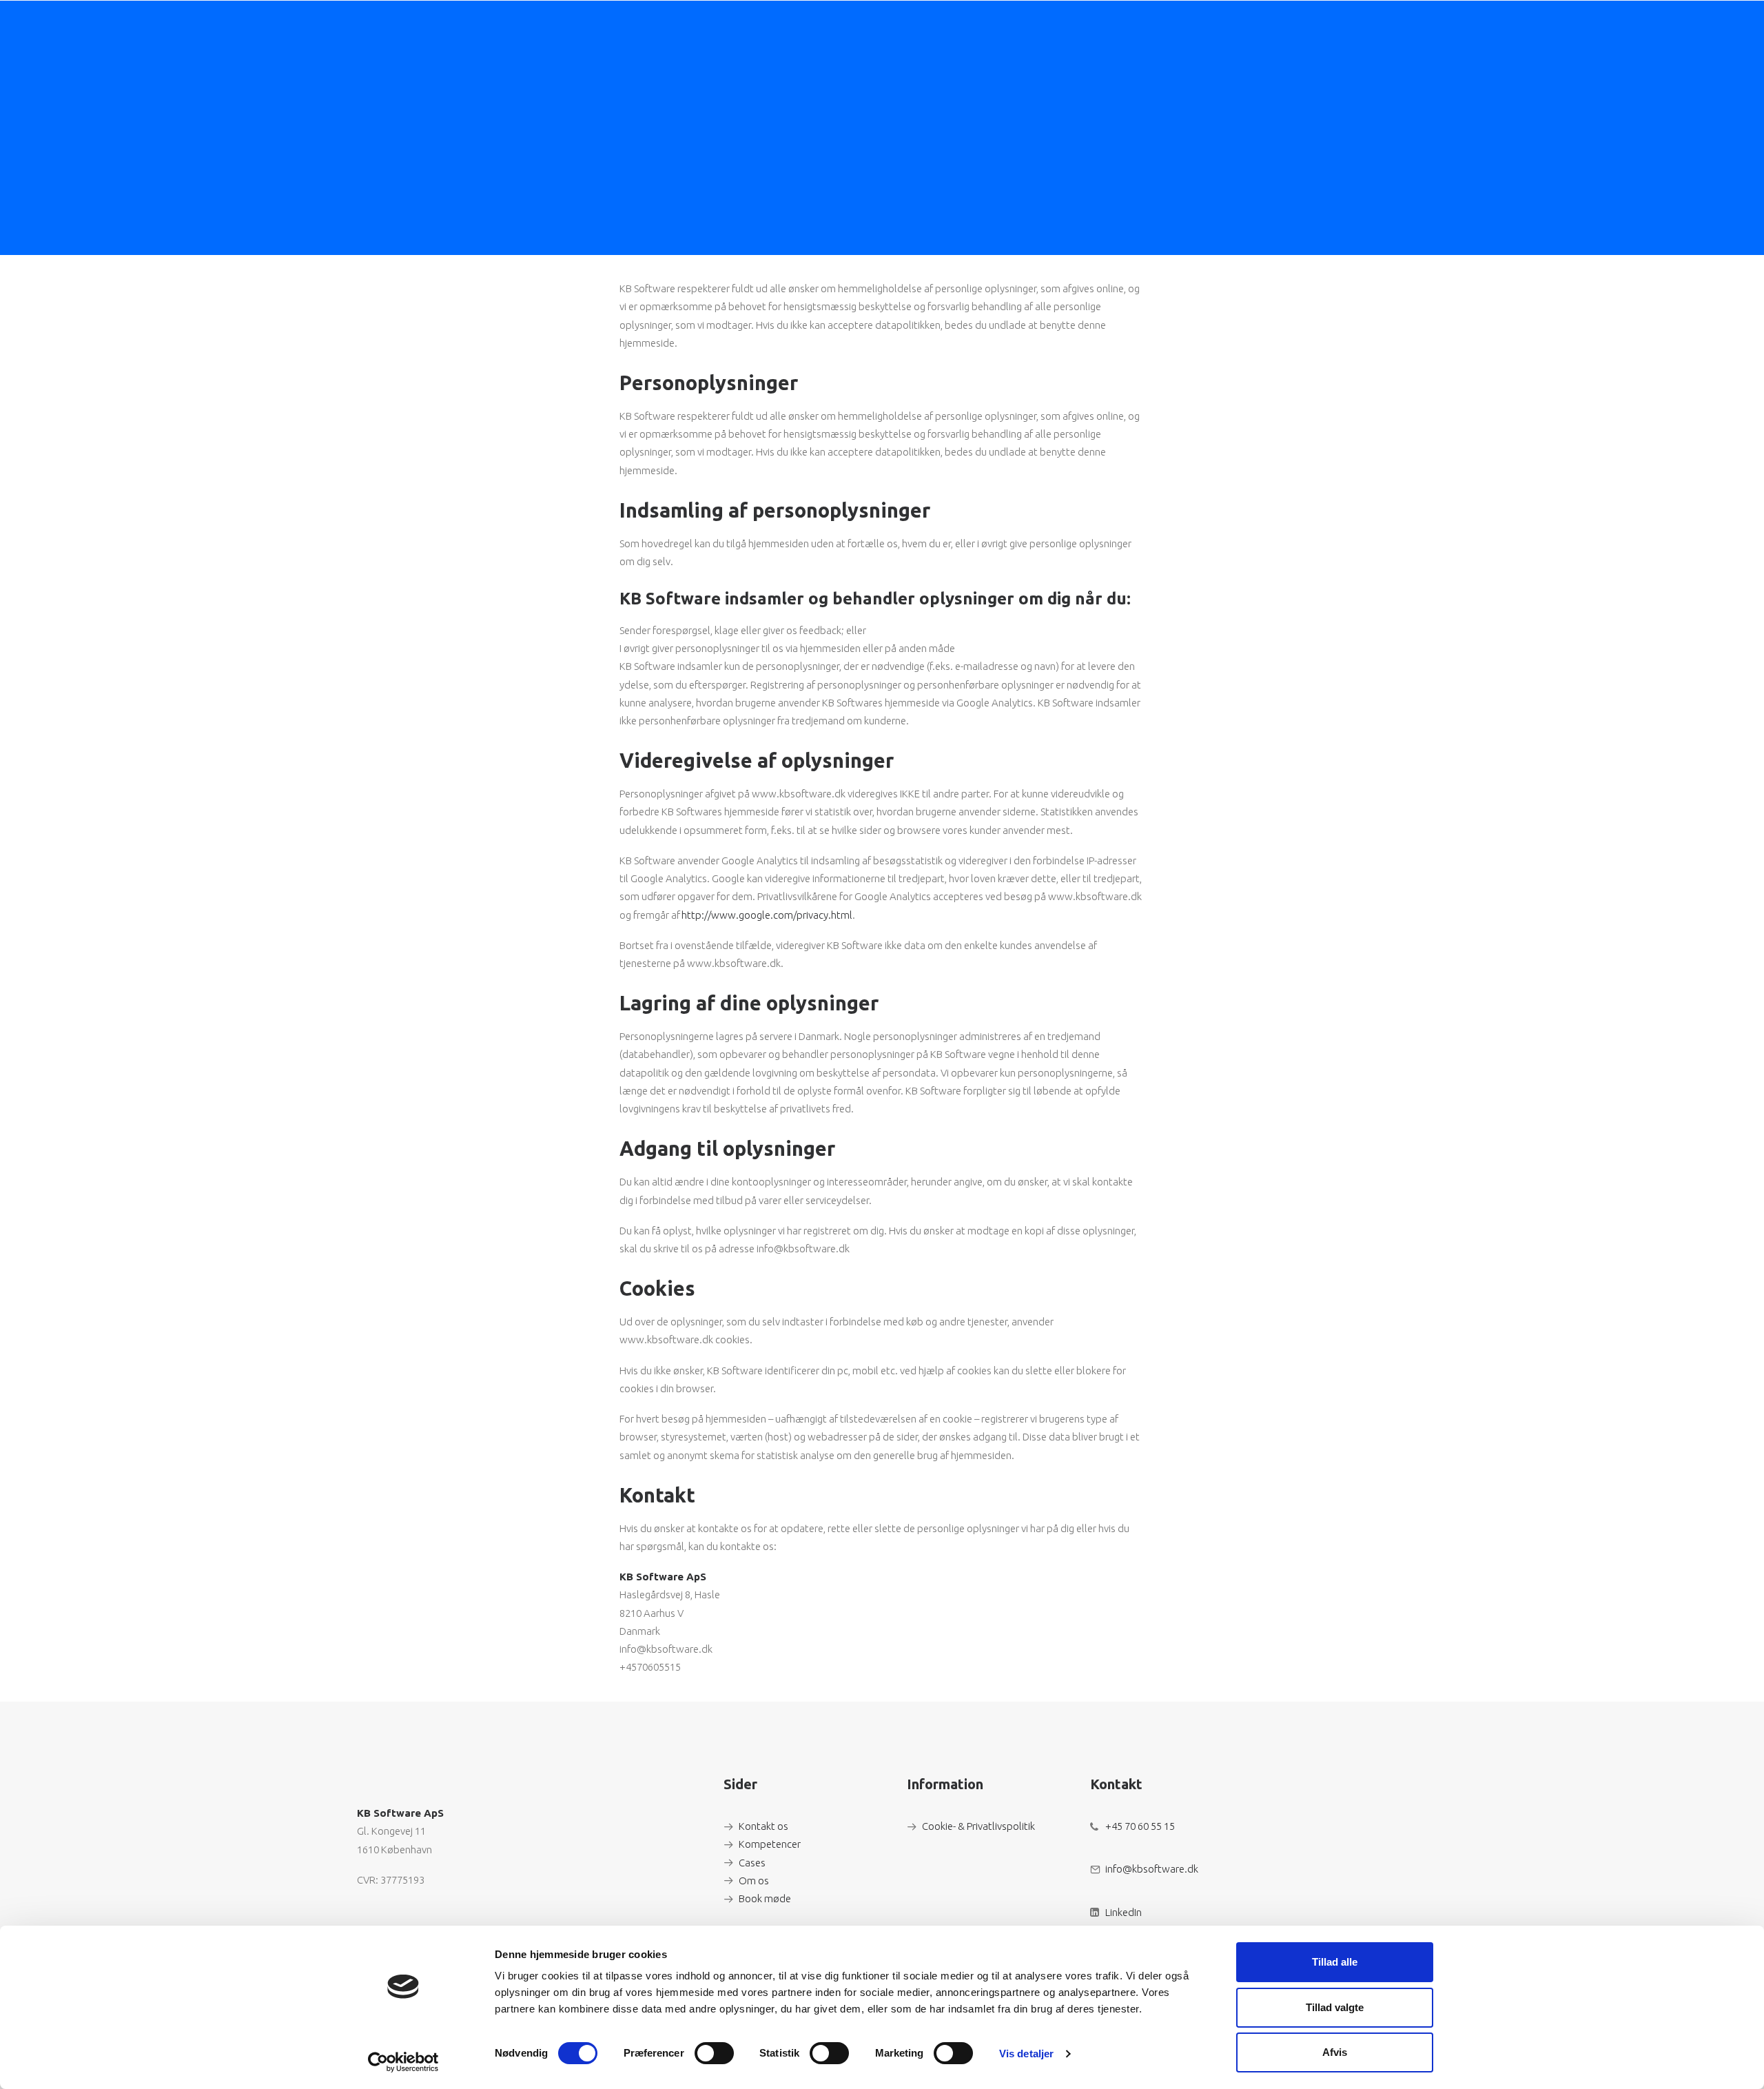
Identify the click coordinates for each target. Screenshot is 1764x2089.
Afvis (1335, 2052)
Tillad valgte (1335, 2007)
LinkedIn (1124, 1912)
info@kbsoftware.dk (1152, 1869)
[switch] (714, 2053)
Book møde (765, 1898)
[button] (1381, 29)
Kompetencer (770, 1844)
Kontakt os (763, 1826)
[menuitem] (889, 29)
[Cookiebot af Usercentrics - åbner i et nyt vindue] (403, 2062)
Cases (1053, 29)
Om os (1109, 29)
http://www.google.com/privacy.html (767, 915)
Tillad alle (1335, 1962)
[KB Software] (435, 29)
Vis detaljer (1026, 2054)
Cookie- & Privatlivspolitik (978, 1826)
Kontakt (1172, 29)
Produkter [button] (972, 29)
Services (883, 29)
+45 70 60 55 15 (1140, 1826)
